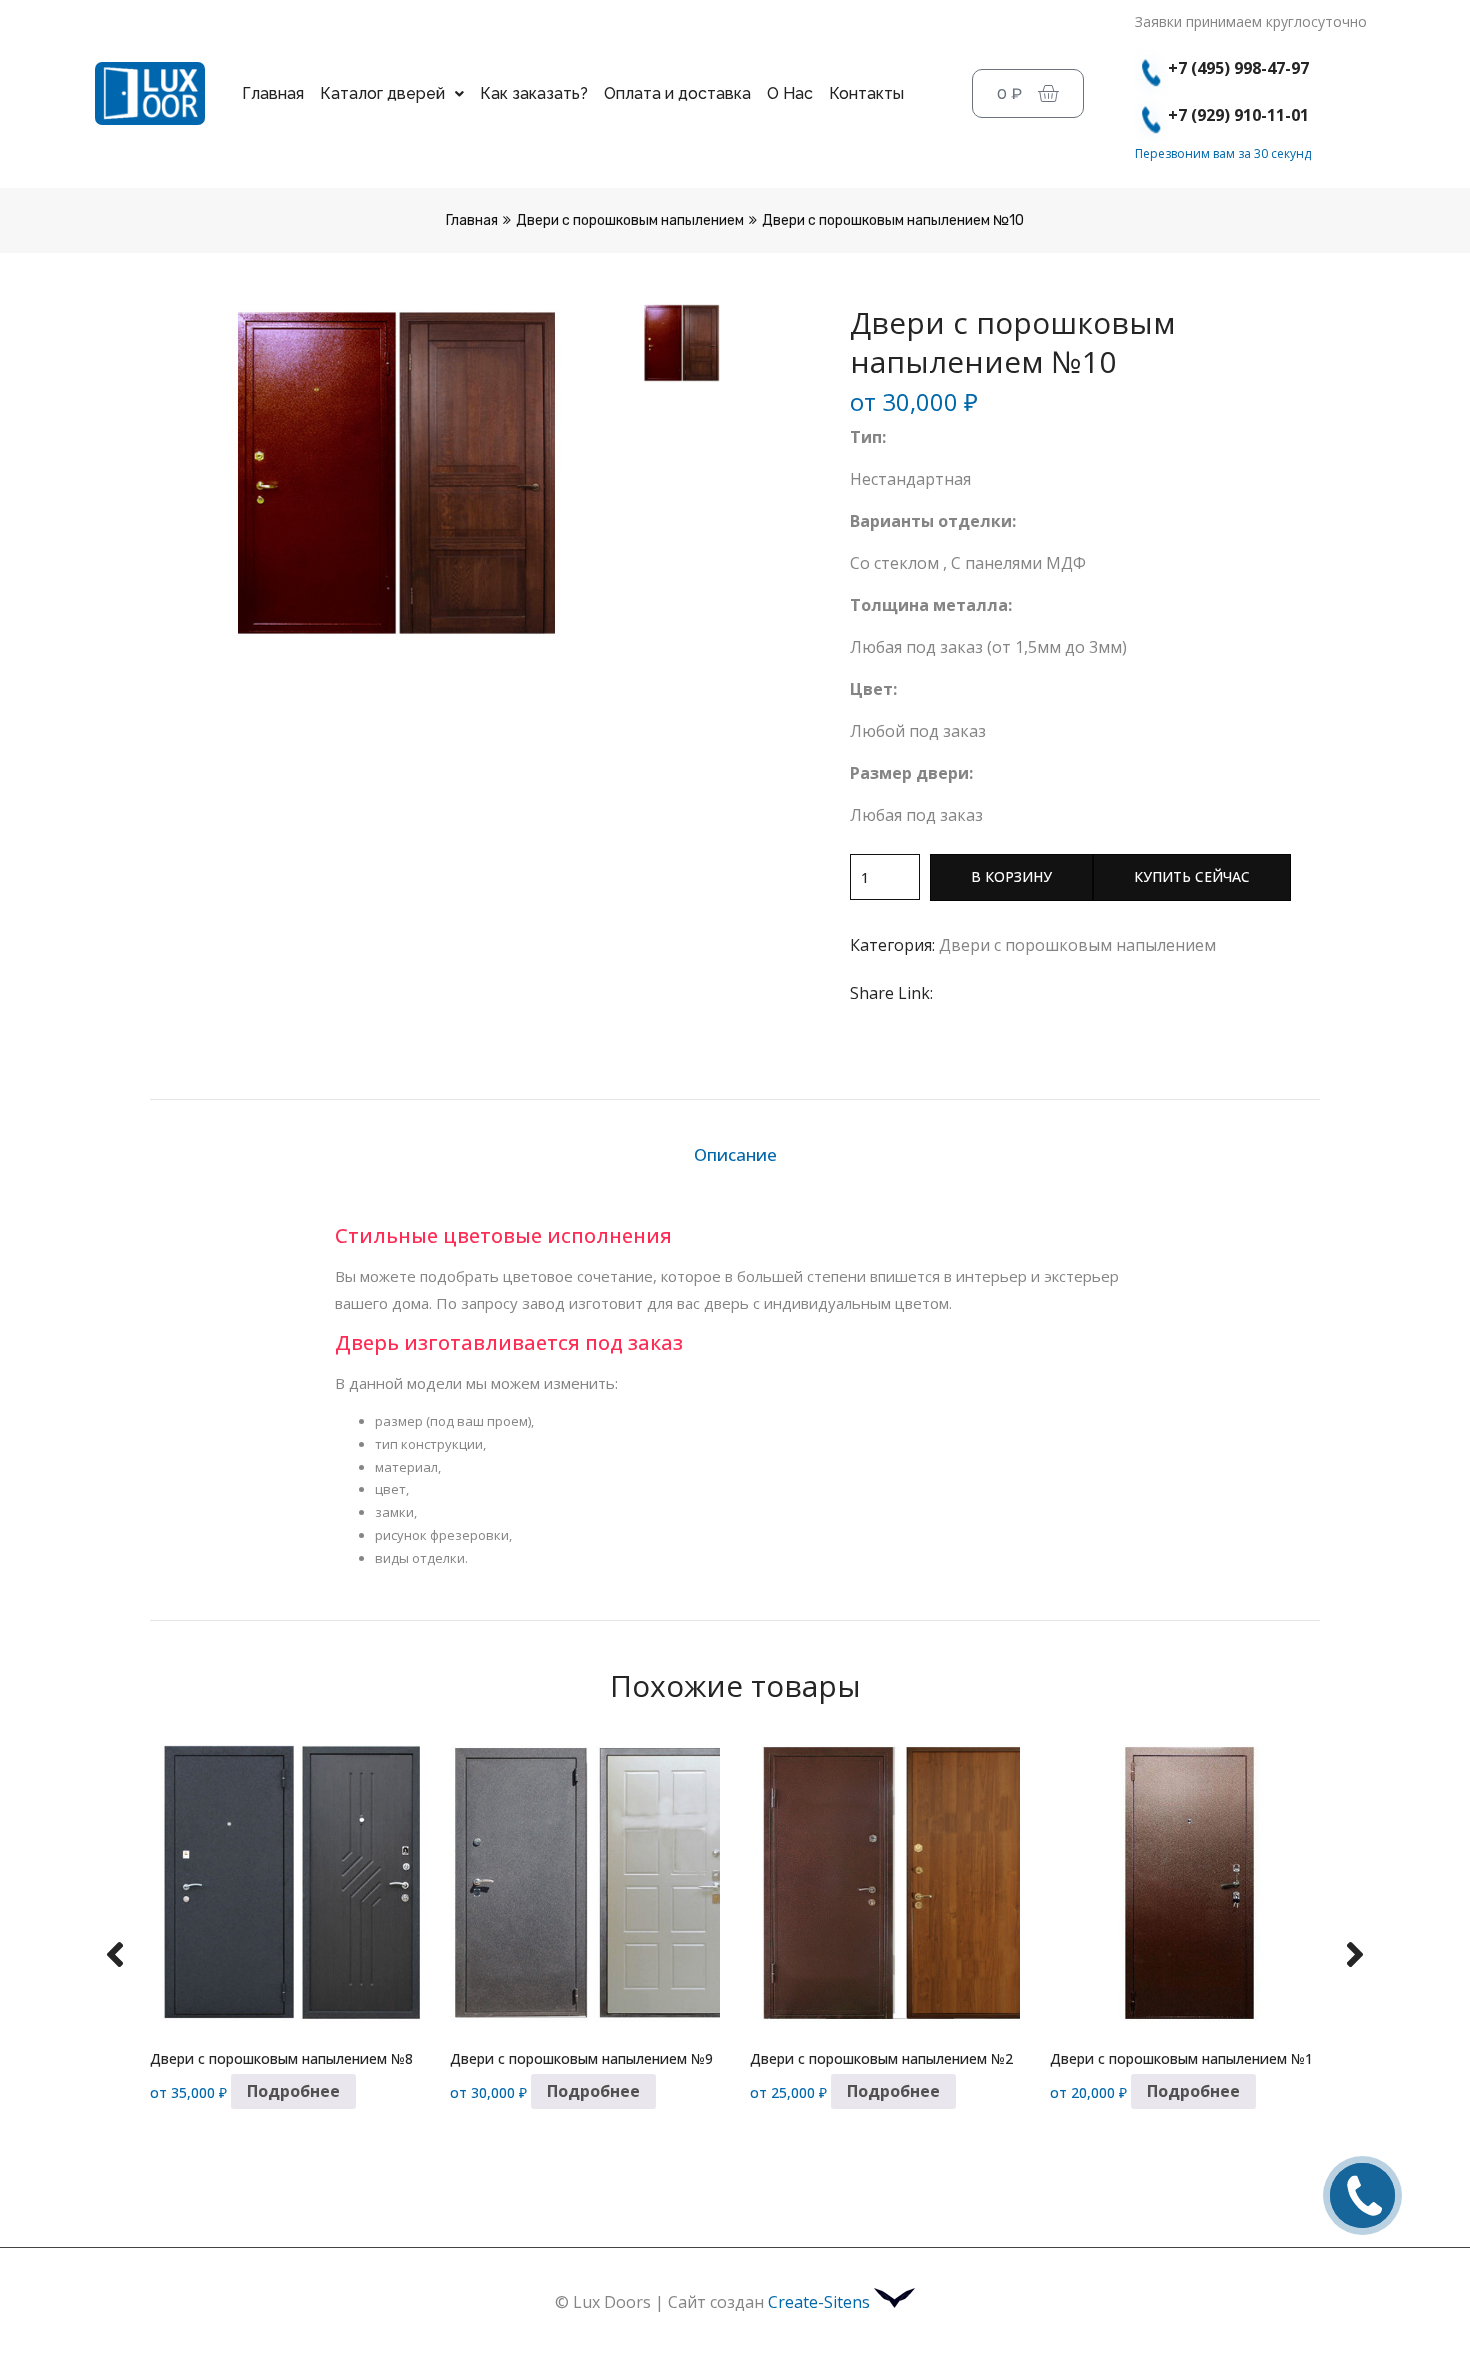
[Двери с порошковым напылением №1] (1185, 1883)
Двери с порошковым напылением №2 (881, 2058)
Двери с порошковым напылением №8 (281, 2058)
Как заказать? (534, 93)
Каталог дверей (382, 93)
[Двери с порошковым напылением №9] (585, 1883)
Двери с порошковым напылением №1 (1181, 2058)
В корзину (1011, 876)
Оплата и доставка (677, 93)
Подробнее (293, 2091)
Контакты (866, 93)
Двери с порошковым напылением (630, 220)
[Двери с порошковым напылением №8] (285, 1883)
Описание (735, 1154)
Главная (273, 93)
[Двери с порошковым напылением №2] (885, 1883)
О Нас (790, 93)
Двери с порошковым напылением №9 (581, 2058)
